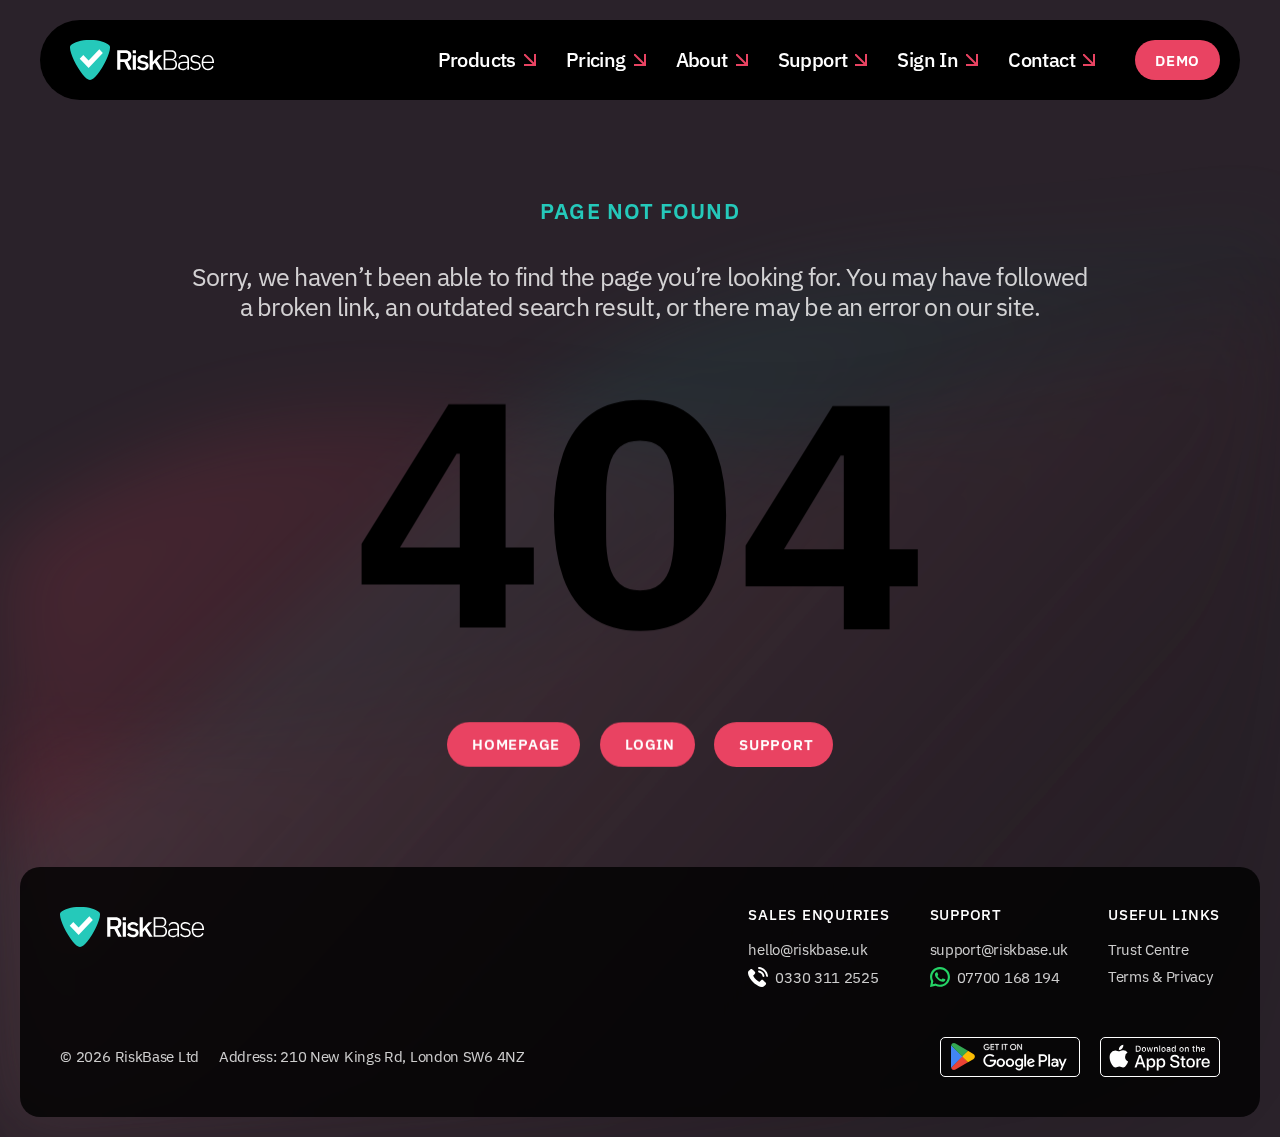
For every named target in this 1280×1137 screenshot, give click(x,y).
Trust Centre (1148, 949)
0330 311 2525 (826, 977)
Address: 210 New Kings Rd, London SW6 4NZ (372, 1056)
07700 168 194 (1008, 977)
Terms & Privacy (1160, 976)
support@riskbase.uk (999, 949)
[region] (640, 522)
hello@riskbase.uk (807, 949)
